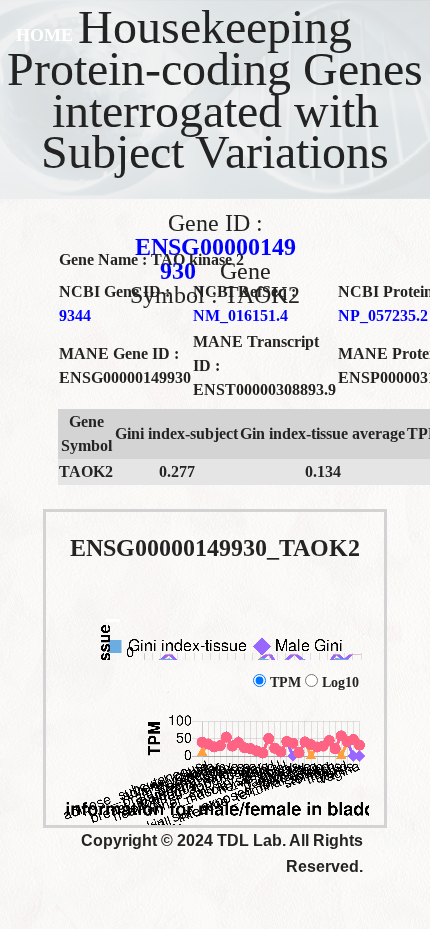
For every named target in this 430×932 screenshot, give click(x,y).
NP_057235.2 (383, 315)
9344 (75, 315)
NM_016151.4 (240, 315)
